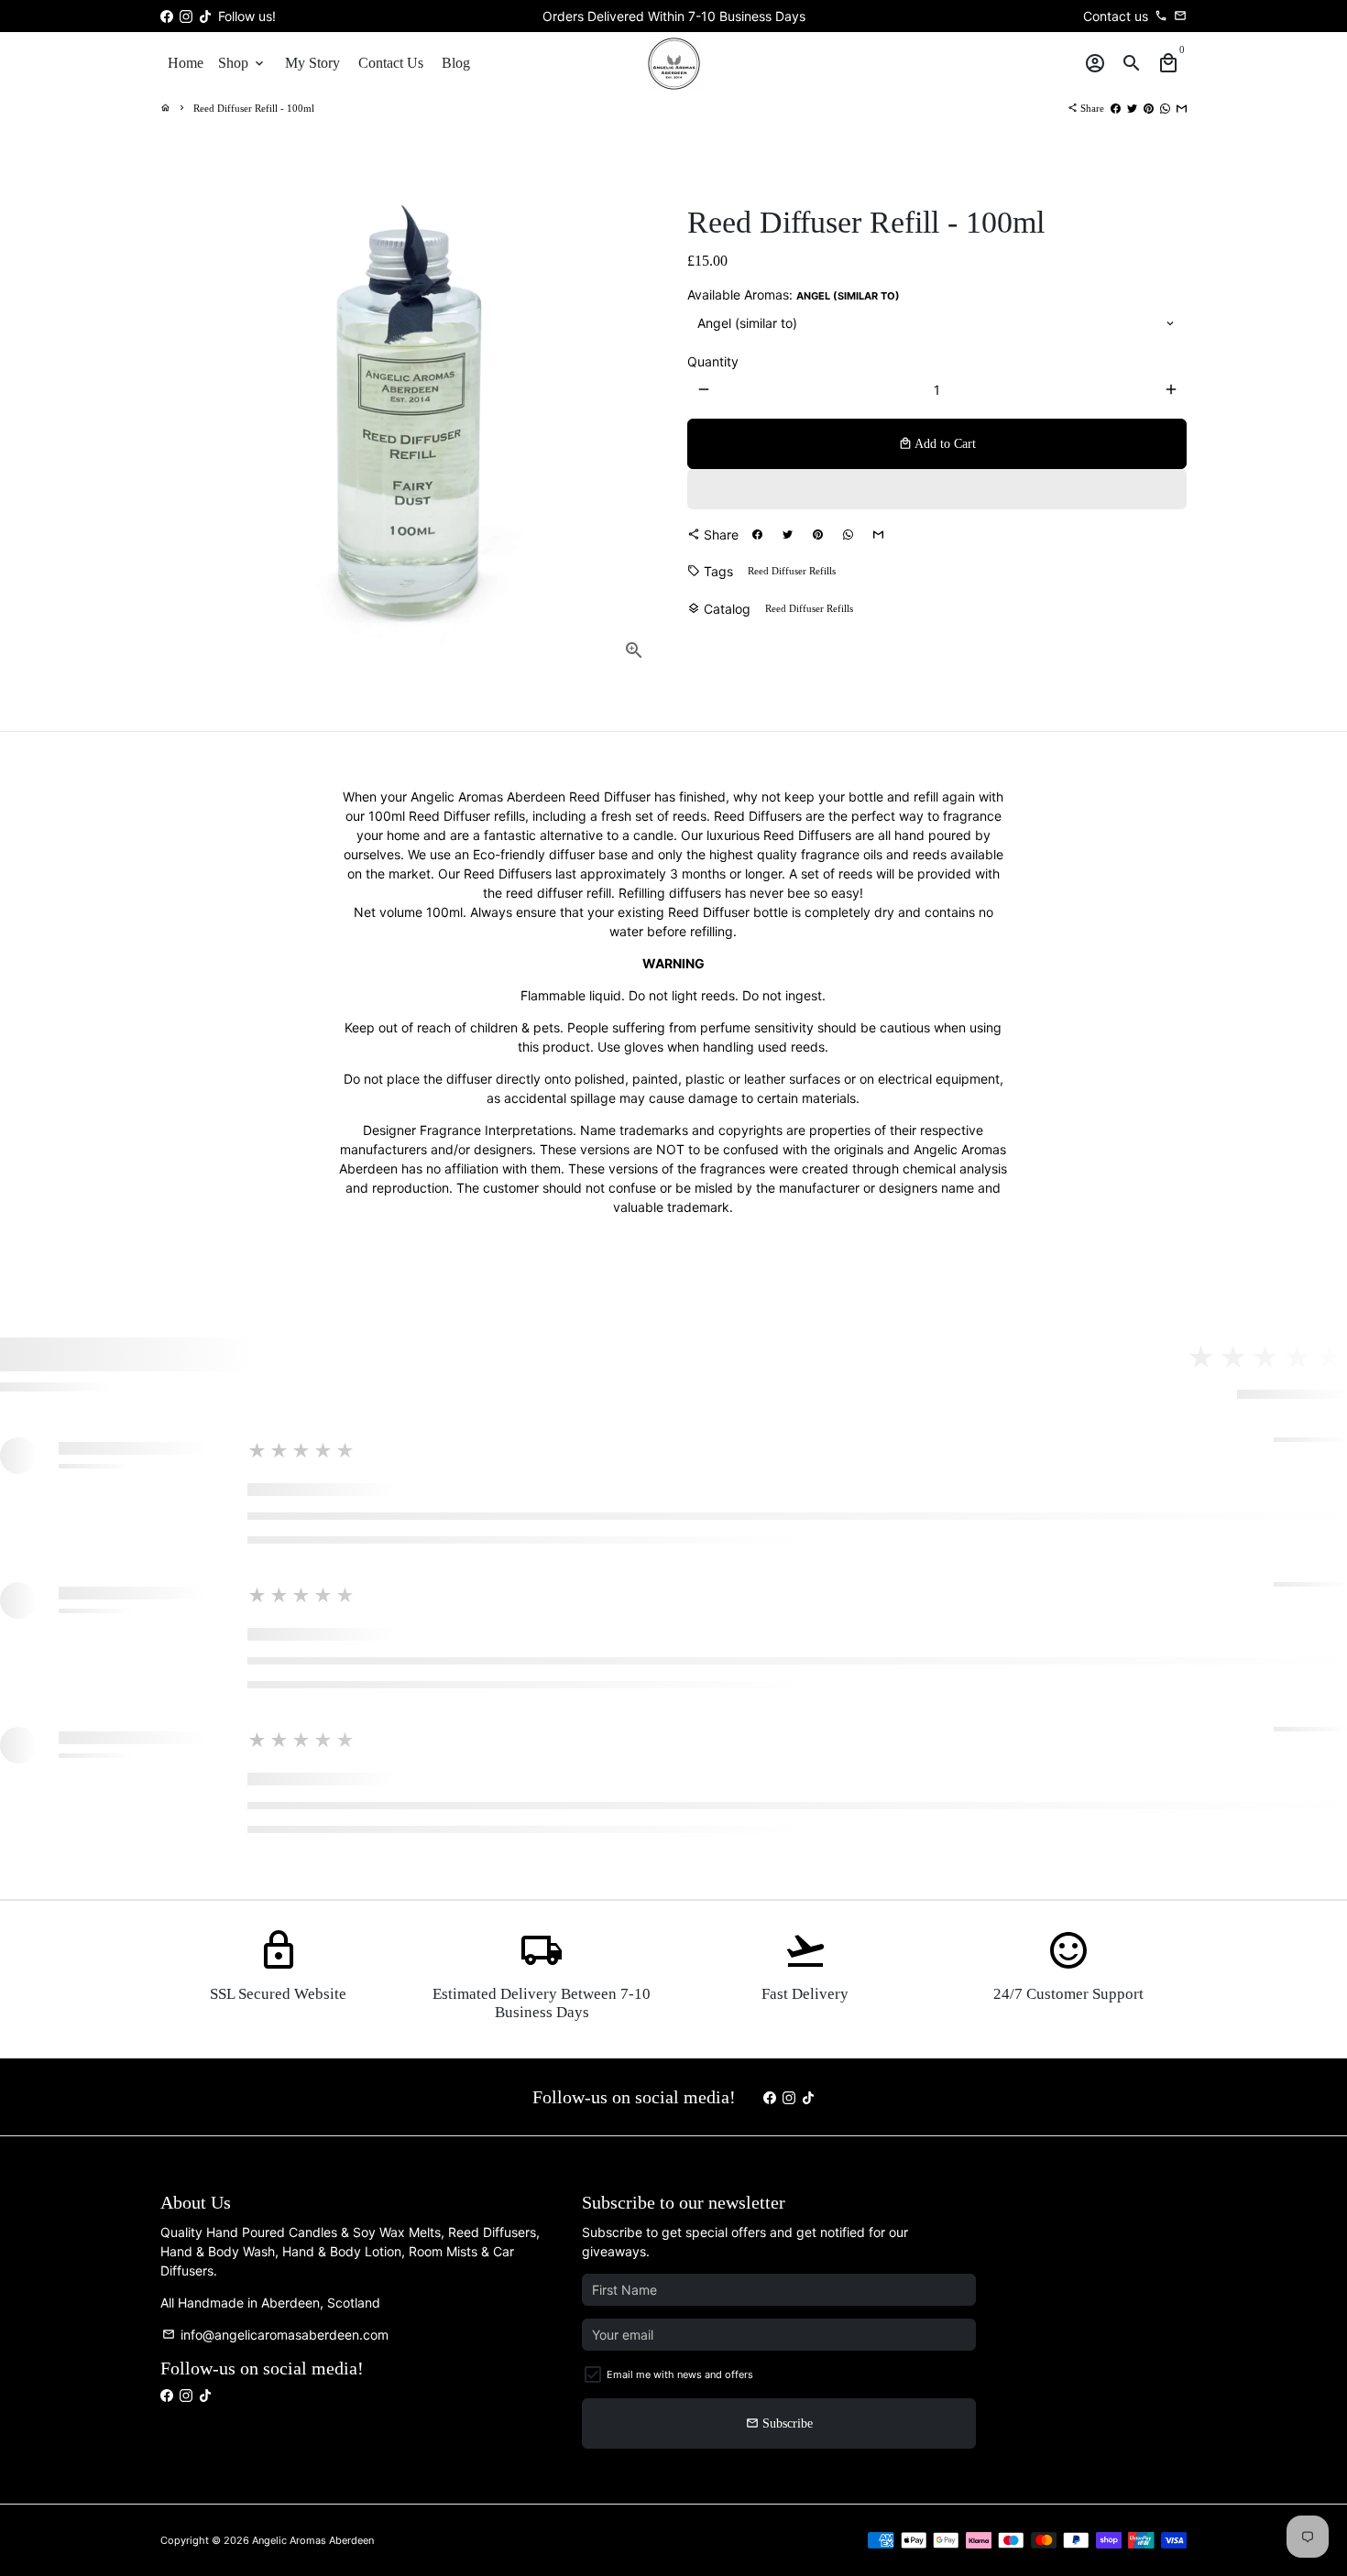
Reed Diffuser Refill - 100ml (254, 108)
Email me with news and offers (680, 2374)
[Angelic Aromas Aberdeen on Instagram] (186, 16)
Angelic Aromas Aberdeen (313, 2540)
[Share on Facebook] (1116, 108)
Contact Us (391, 63)
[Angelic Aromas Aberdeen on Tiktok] (205, 16)
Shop (242, 63)
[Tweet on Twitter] (1132, 108)
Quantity (713, 361)
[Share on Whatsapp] (1165, 108)
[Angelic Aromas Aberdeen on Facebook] (167, 16)
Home (186, 63)
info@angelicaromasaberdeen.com (275, 2335)
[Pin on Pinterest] (1149, 108)
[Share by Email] (1182, 108)
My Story (312, 63)
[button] (937, 489)
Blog (456, 63)
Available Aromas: (794, 295)
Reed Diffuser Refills (792, 571)
